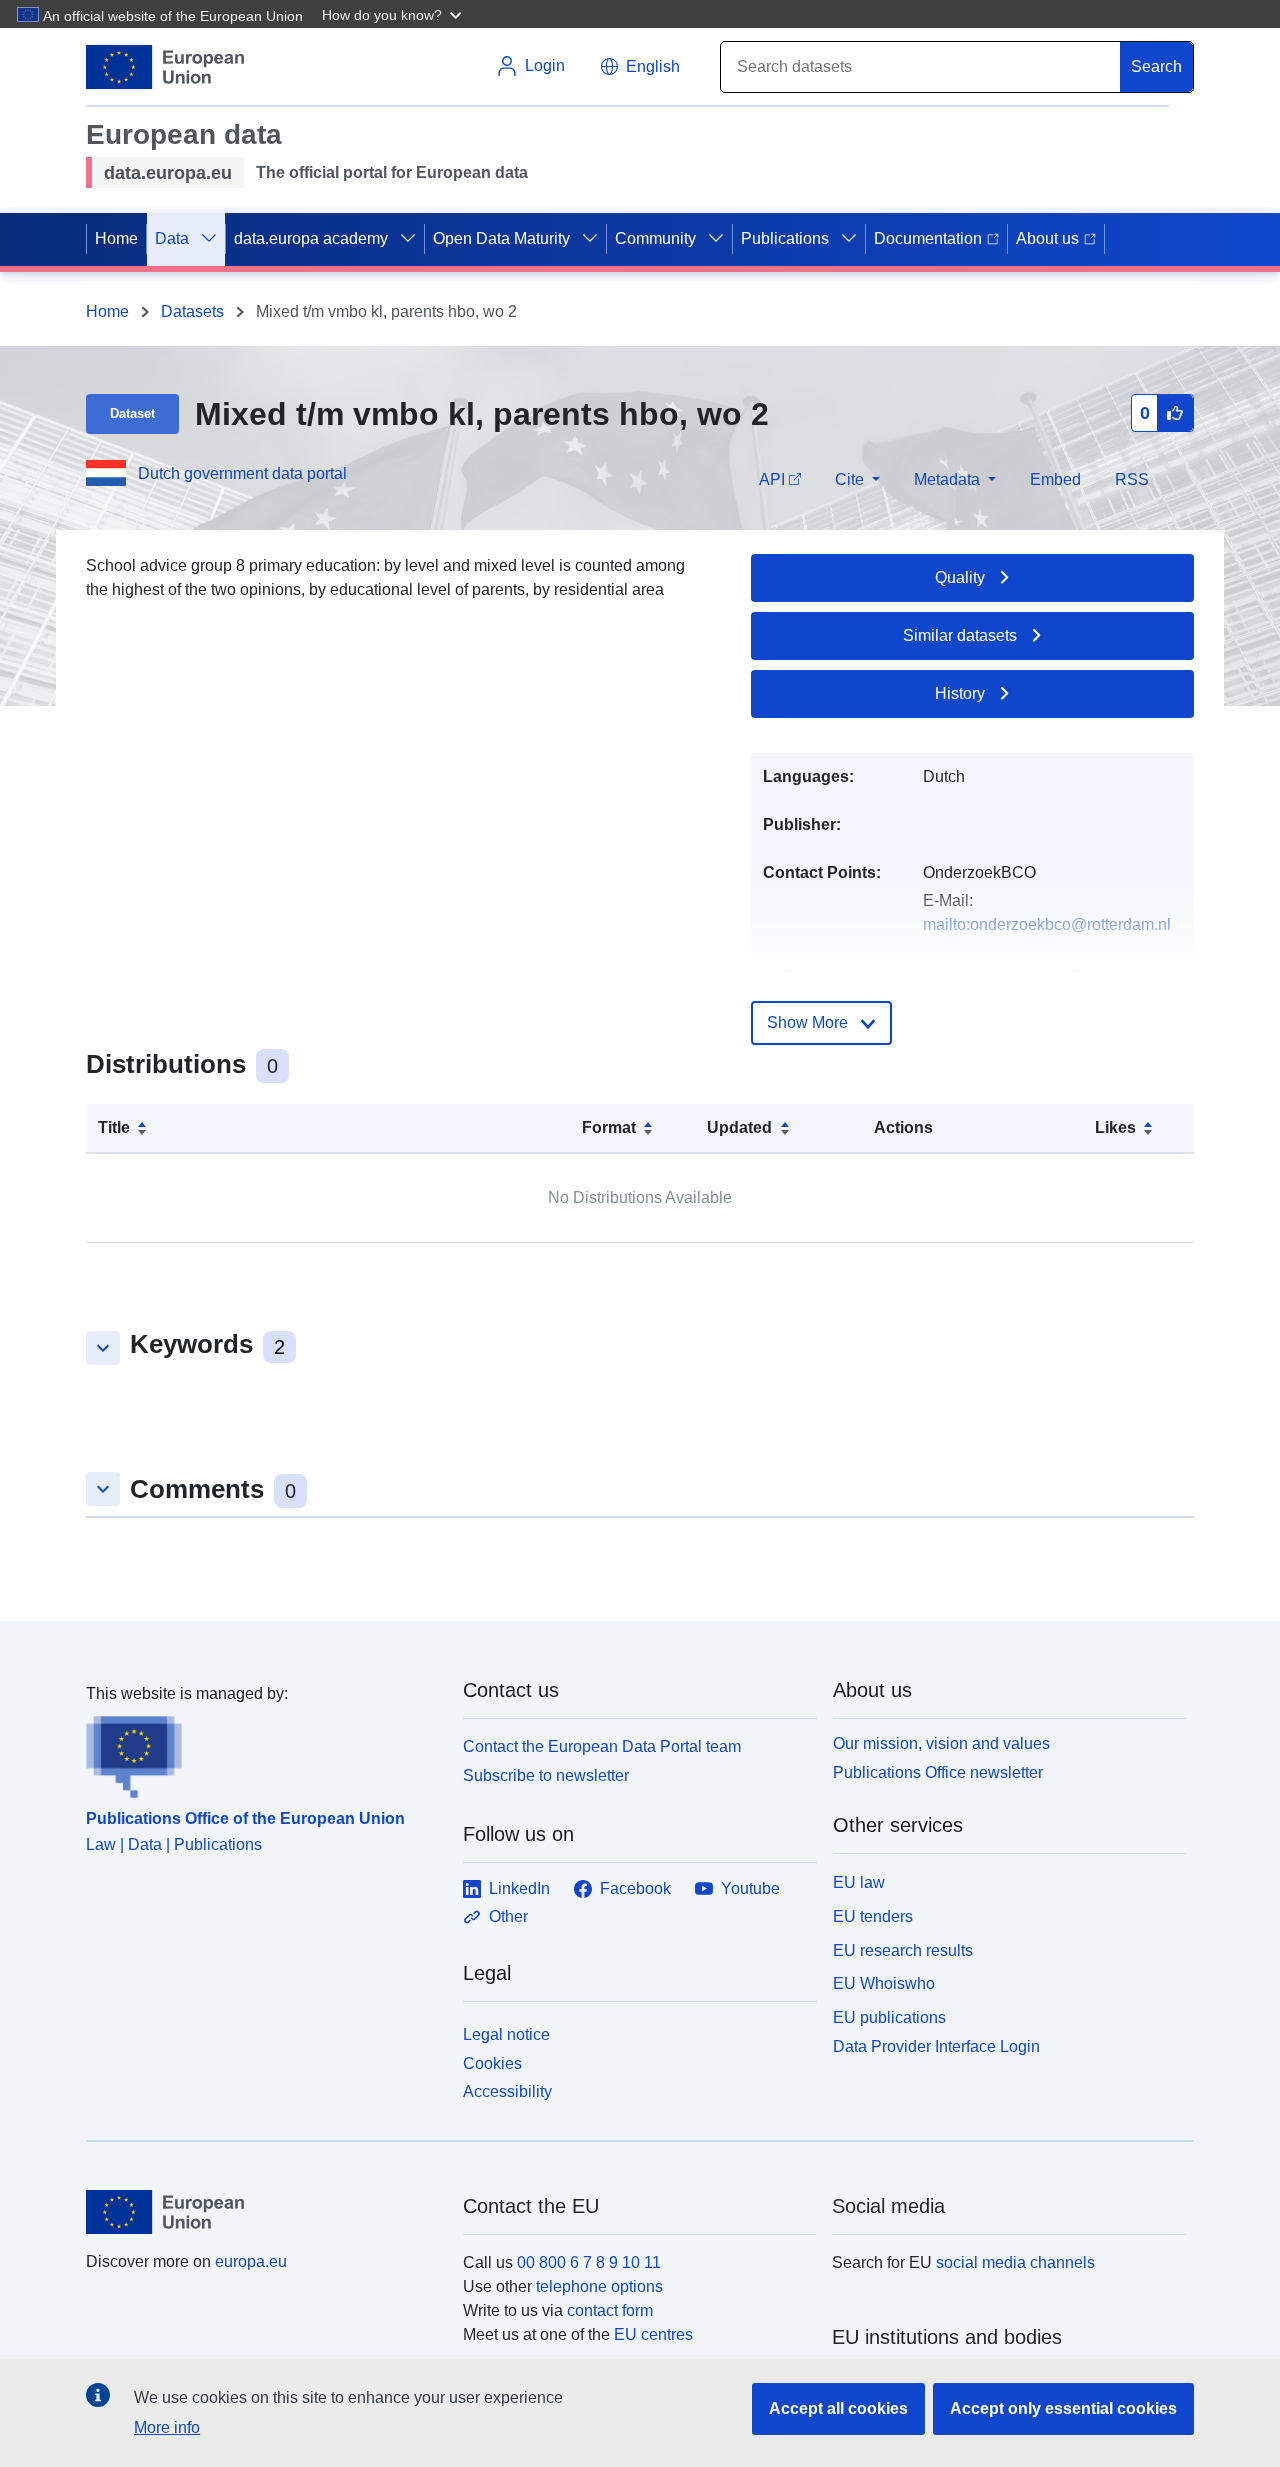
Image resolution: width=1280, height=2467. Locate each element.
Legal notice (506, 2034)
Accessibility (507, 2091)
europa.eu (251, 2261)
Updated (739, 1127)
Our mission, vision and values (941, 1743)
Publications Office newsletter (938, 1772)
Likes (1115, 1127)
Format (609, 1127)
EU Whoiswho (884, 1983)
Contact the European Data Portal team (602, 1746)
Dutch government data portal (242, 473)
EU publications (889, 2017)
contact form (610, 2310)
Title (114, 1127)
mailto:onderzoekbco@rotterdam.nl (1047, 924)
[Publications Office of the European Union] (262, 1752)
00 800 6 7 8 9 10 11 (589, 2262)
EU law (859, 1882)
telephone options (599, 2286)
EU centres (653, 2334)
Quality (960, 577)
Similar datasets (960, 635)
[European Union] (263, 2212)
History (960, 693)
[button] (394, 14)
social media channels (1015, 2262)
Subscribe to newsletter (546, 1775)
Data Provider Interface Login (936, 2046)
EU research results (903, 1950)
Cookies (492, 2063)
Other (508, 1916)
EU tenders (873, 1916)
